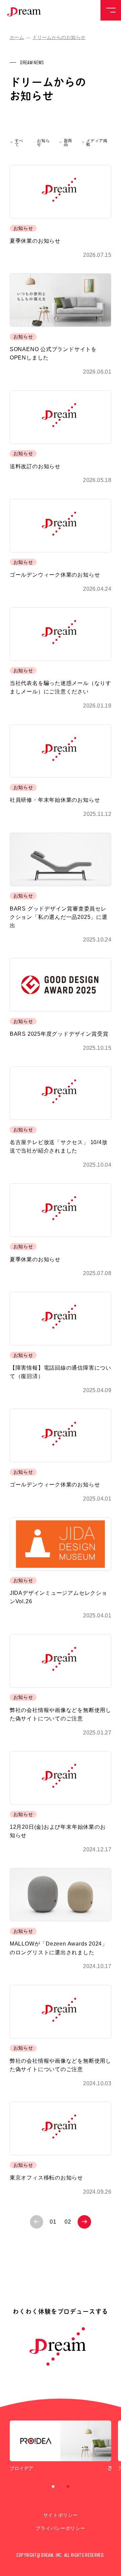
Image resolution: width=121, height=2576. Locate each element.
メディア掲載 (97, 143)
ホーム (17, 38)
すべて (19, 143)
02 (68, 2222)
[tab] (53, 2487)
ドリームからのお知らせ (59, 38)
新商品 (68, 143)
